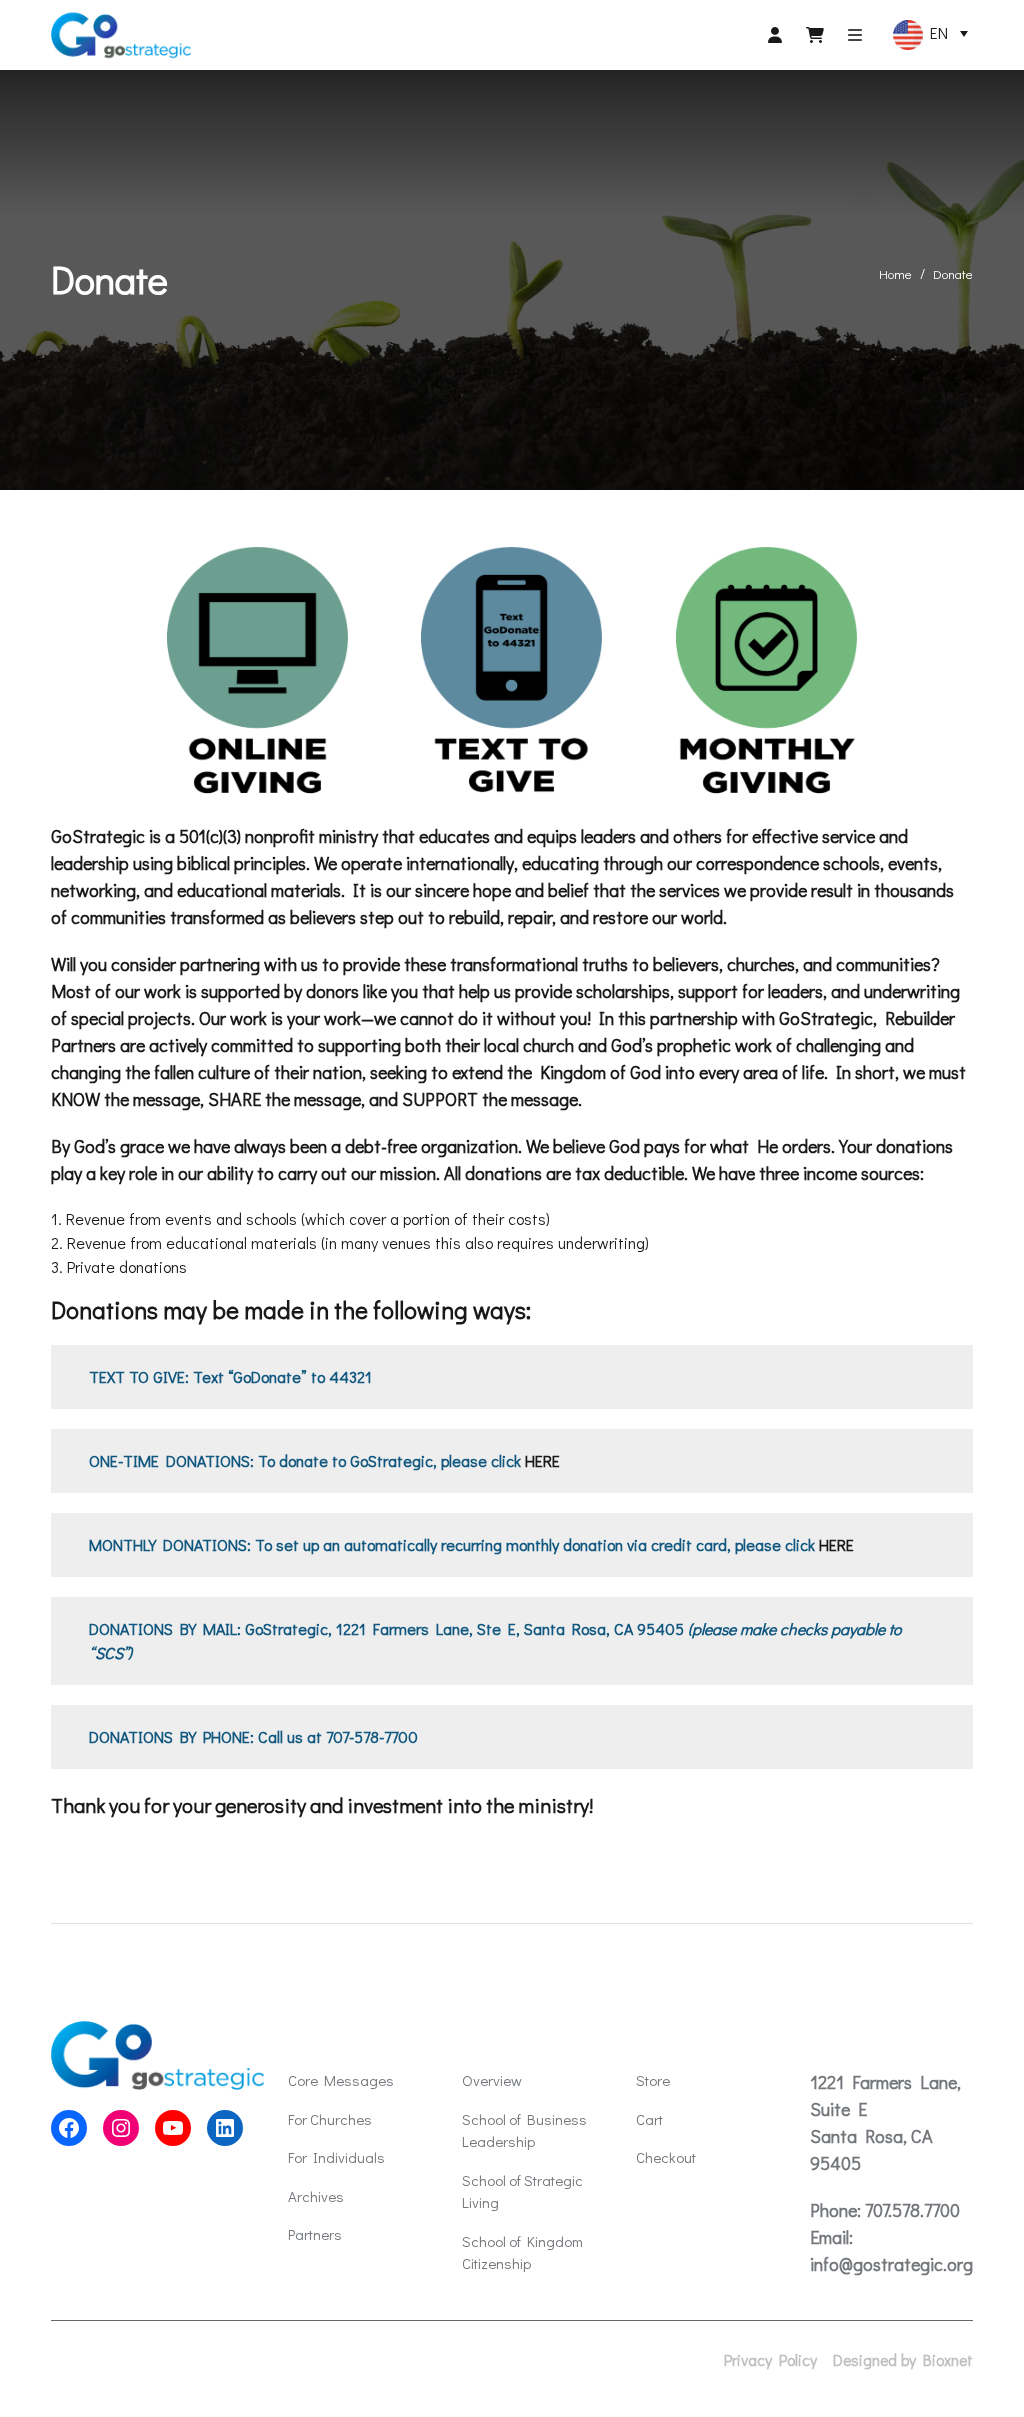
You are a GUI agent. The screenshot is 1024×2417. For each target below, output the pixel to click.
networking (93, 890)
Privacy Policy (770, 2360)
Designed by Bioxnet (903, 2360)
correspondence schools (788, 863)
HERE (542, 1460)
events (913, 863)
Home (895, 273)
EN (935, 32)
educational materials (259, 890)
